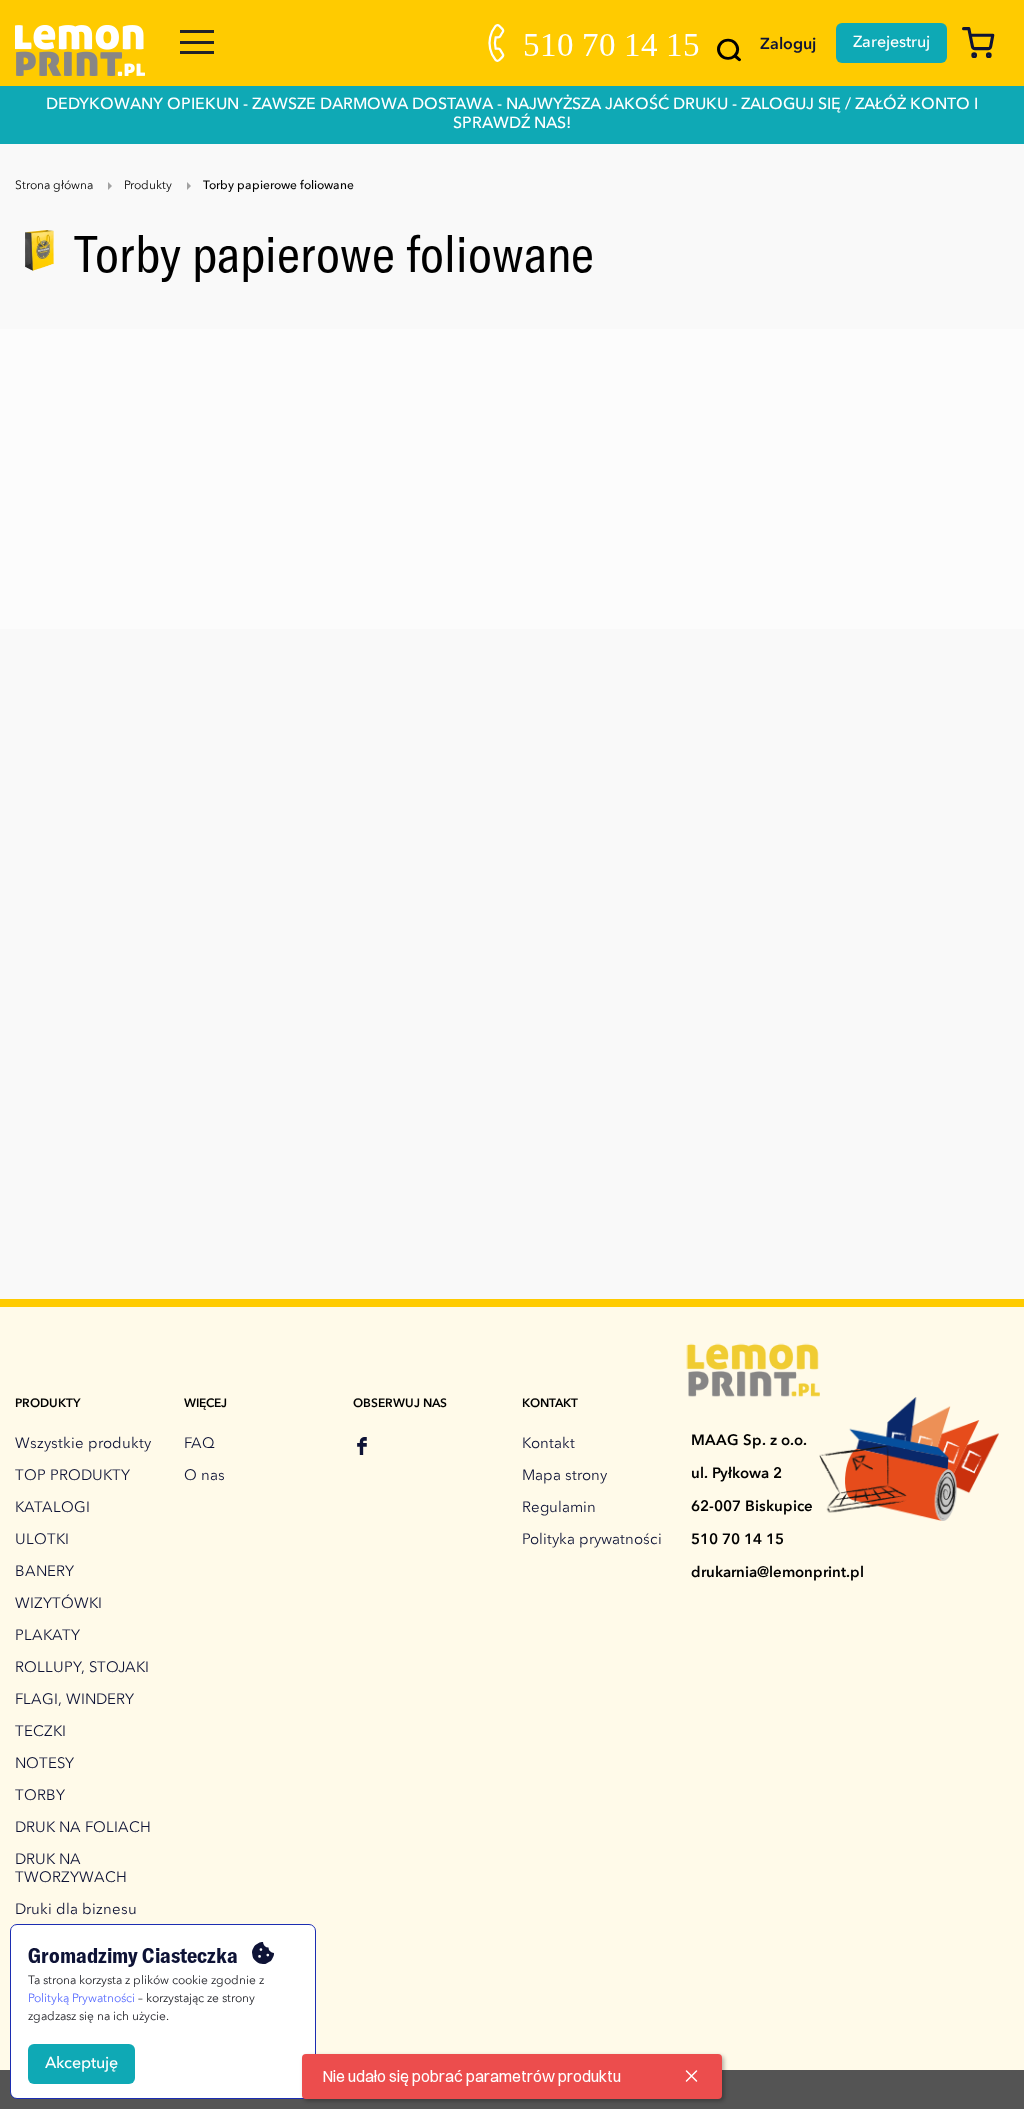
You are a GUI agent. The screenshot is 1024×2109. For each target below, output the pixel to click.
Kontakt (548, 1444)
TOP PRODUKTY (72, 1476)
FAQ (199, 1444)
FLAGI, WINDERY (74, 1700)
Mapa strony (564, 1476)
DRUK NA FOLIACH (83, 1828)
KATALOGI (52, 1508)
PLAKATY (47, 1636)
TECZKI (40, 1732)
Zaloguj (788, 45)
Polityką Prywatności (81, 1999)
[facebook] (362, 1449)
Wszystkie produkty (83, 1444)
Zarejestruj (891, 43)
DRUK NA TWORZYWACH (71, 1869)
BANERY (44, 1572)
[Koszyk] (985, 52)
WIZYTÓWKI (58, 1604)
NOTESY (44, 1764)
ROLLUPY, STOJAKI (82, 1668)
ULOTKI (42, 1540)
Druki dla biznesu (76, 1910)
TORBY (40, 1796)
